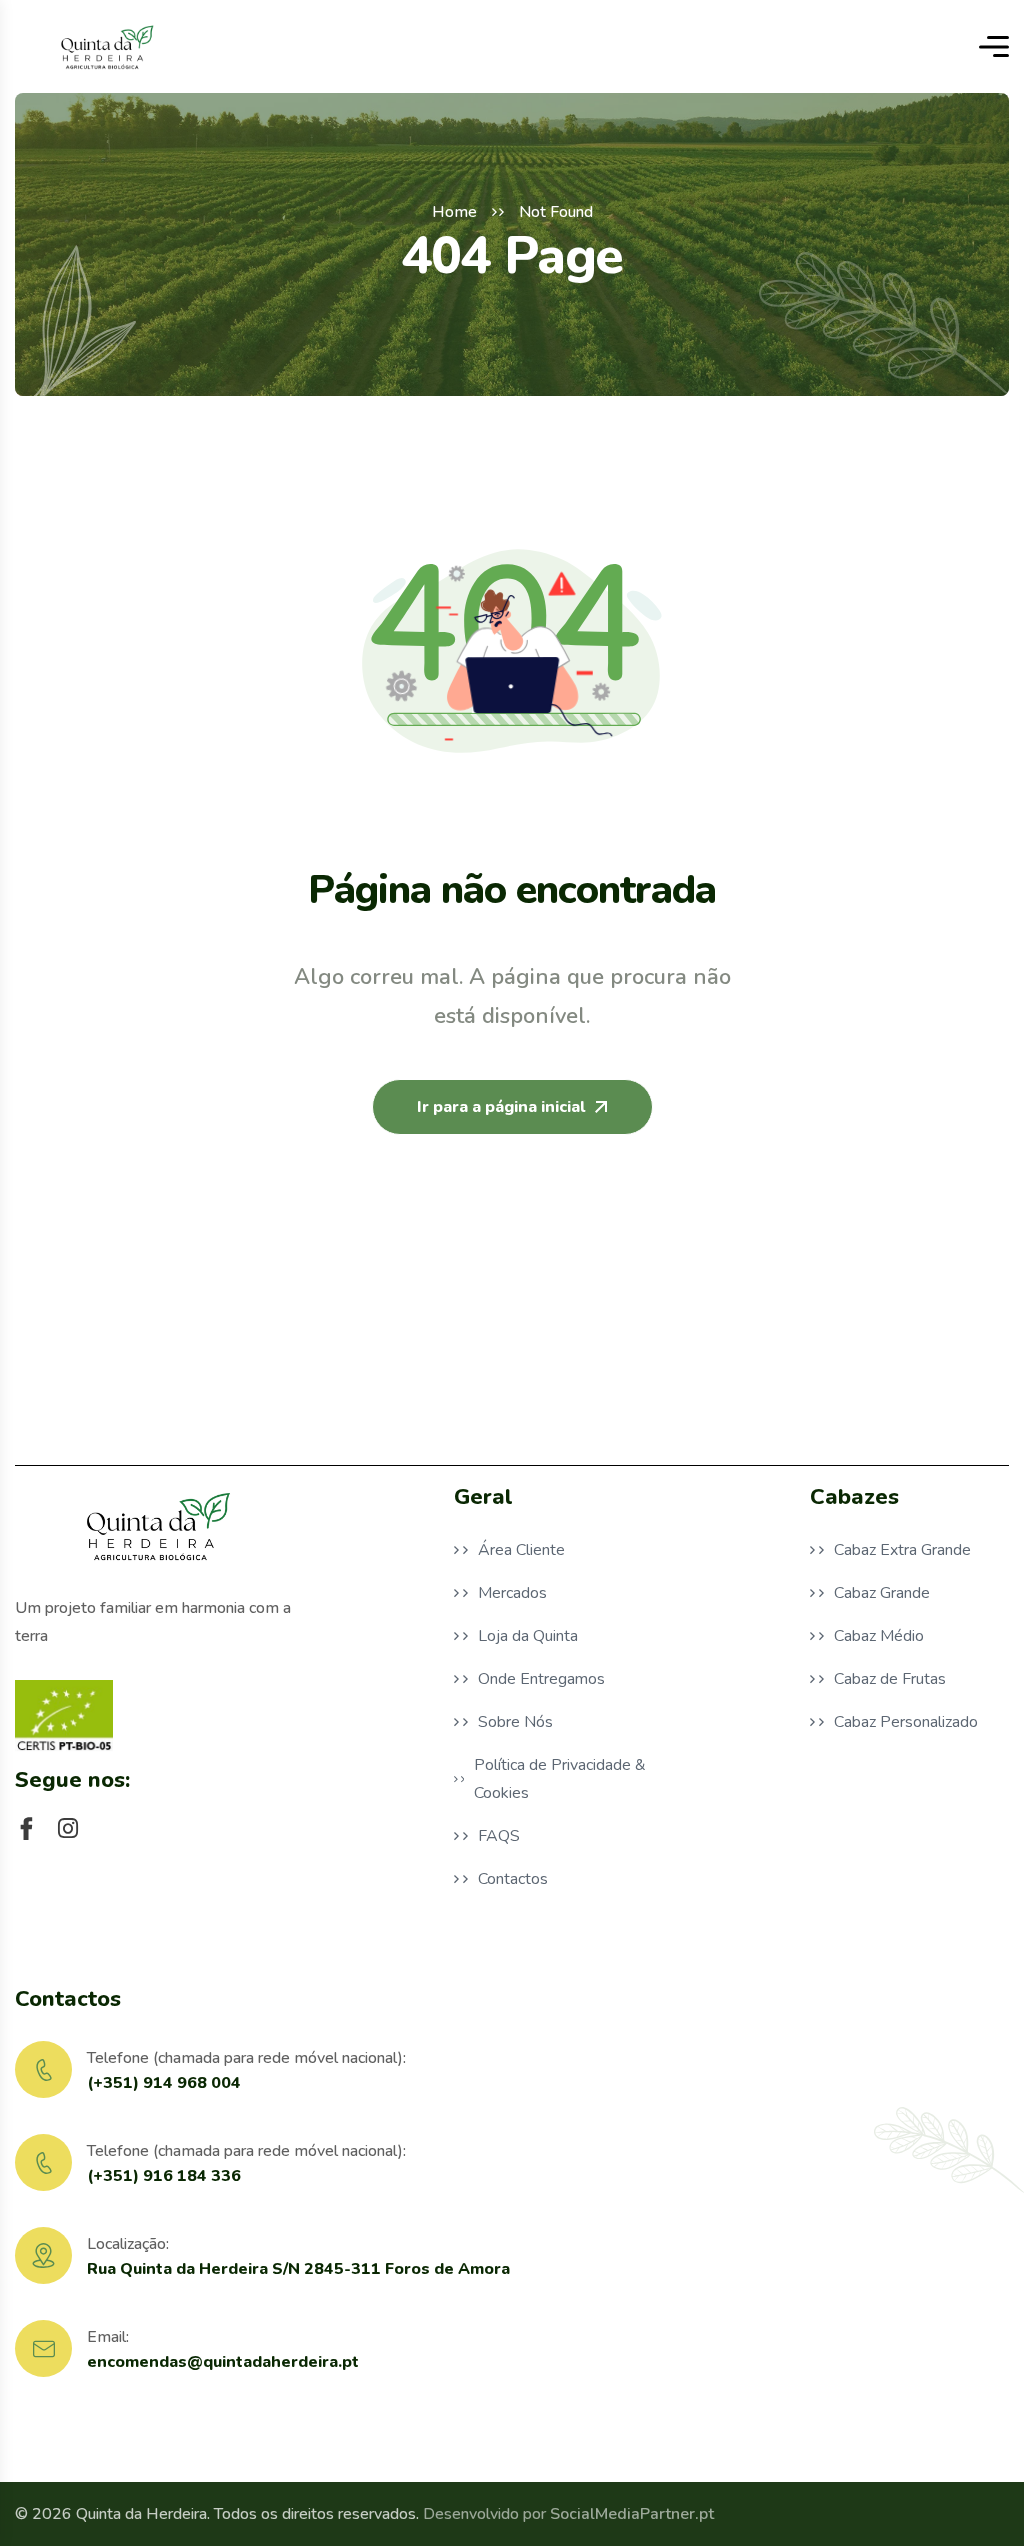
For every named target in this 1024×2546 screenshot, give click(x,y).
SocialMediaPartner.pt (632, 2514)
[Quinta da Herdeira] (105, 46)
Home (454, 212)
